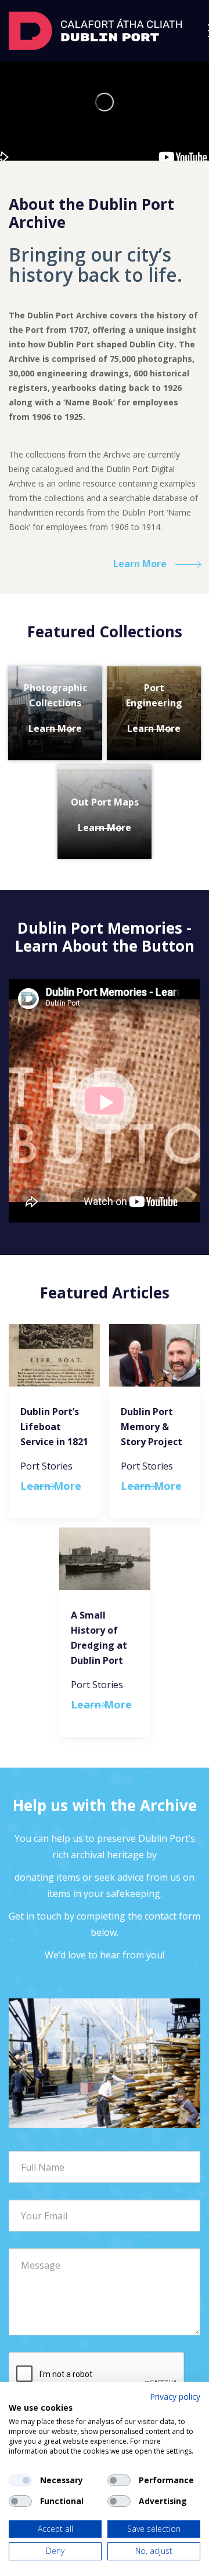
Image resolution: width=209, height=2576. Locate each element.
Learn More (55, 728)
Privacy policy (175, 2397)
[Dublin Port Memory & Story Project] (155, 1355)
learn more (140, 564)
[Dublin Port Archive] (95, 30)
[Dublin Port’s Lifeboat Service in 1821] (54, 1355)
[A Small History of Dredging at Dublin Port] (105, 1559)
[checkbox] (20, 2480)
